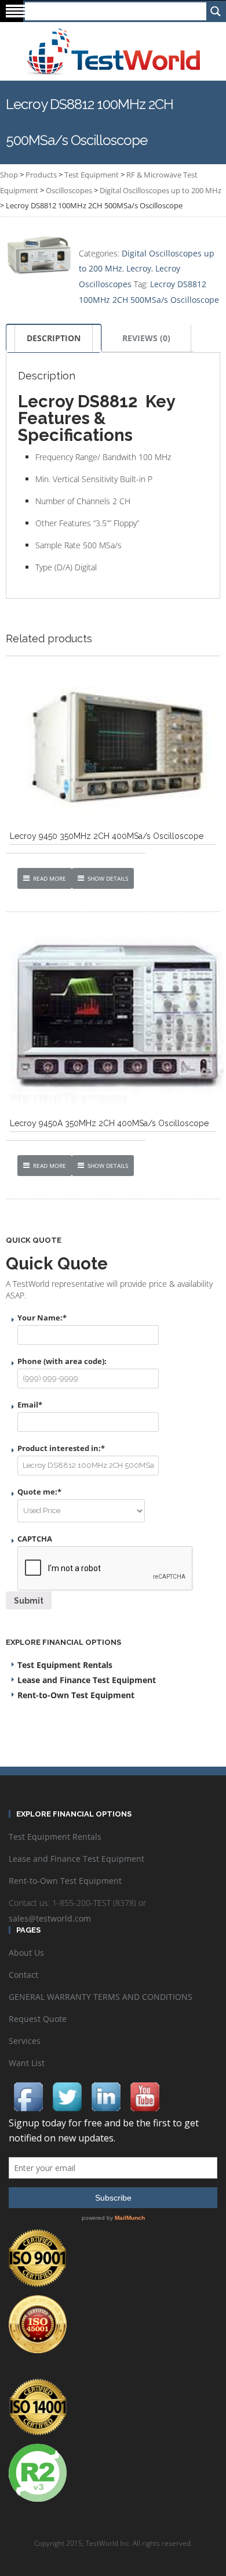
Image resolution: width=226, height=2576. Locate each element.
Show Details (108, 878)
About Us (26, 1953)
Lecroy (139, 268)
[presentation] (105, 1569)
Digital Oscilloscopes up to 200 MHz (161, 190)
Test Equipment (92, 175)
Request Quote (38, 2019)
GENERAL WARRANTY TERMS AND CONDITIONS (101, 1997)
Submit (29, 1601)
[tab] (54, 338)
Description (54, 338)
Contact (23, 1975)
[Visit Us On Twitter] (67, 2096)
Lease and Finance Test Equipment (87, 1680)
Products (41, 175)
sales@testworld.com (50, 1918)
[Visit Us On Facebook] (28, 2096)
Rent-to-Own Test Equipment (76, 1695)
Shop (9, 175)
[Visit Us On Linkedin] (106, 2096)
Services (25, 2041)
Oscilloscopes (69, 190)
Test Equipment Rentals (65, 1665)
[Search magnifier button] (215, 11)
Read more (50, 878)
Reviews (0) (146, 338)
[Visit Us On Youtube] (145, 2096)
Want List (27, 2063)
